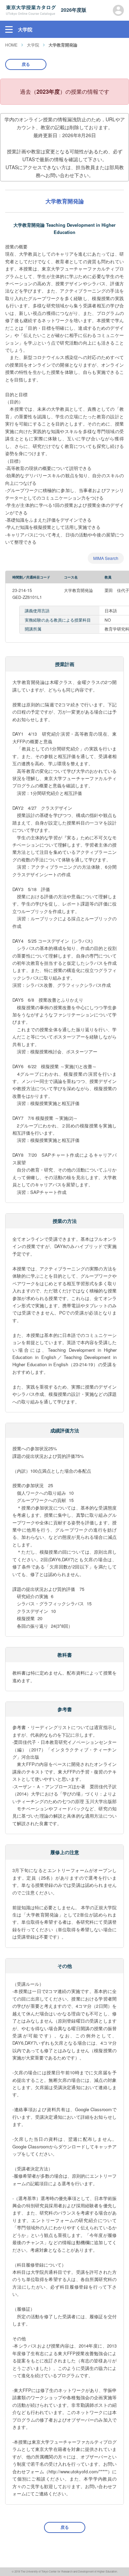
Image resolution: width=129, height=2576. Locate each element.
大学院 (33, 45)
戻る (26, 64)
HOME (11, 45)
